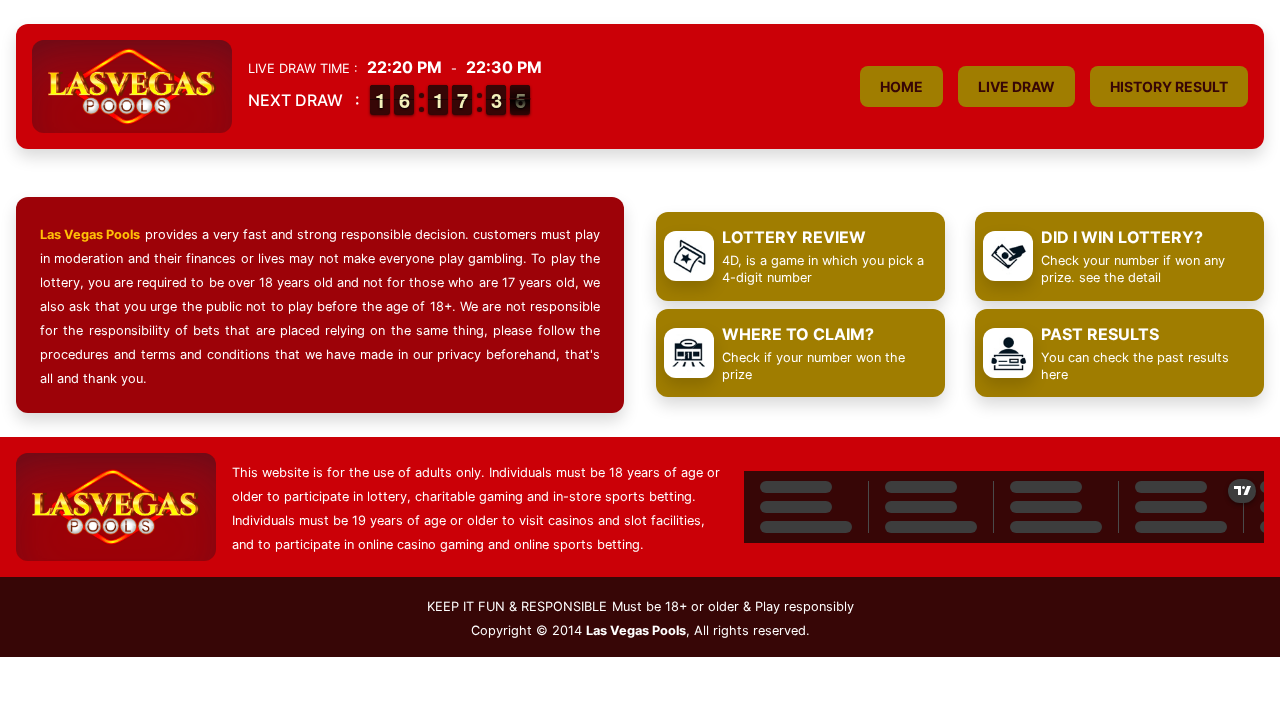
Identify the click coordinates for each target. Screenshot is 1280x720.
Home (901, 86)
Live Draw (1016, 86)
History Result (1169, 86)
